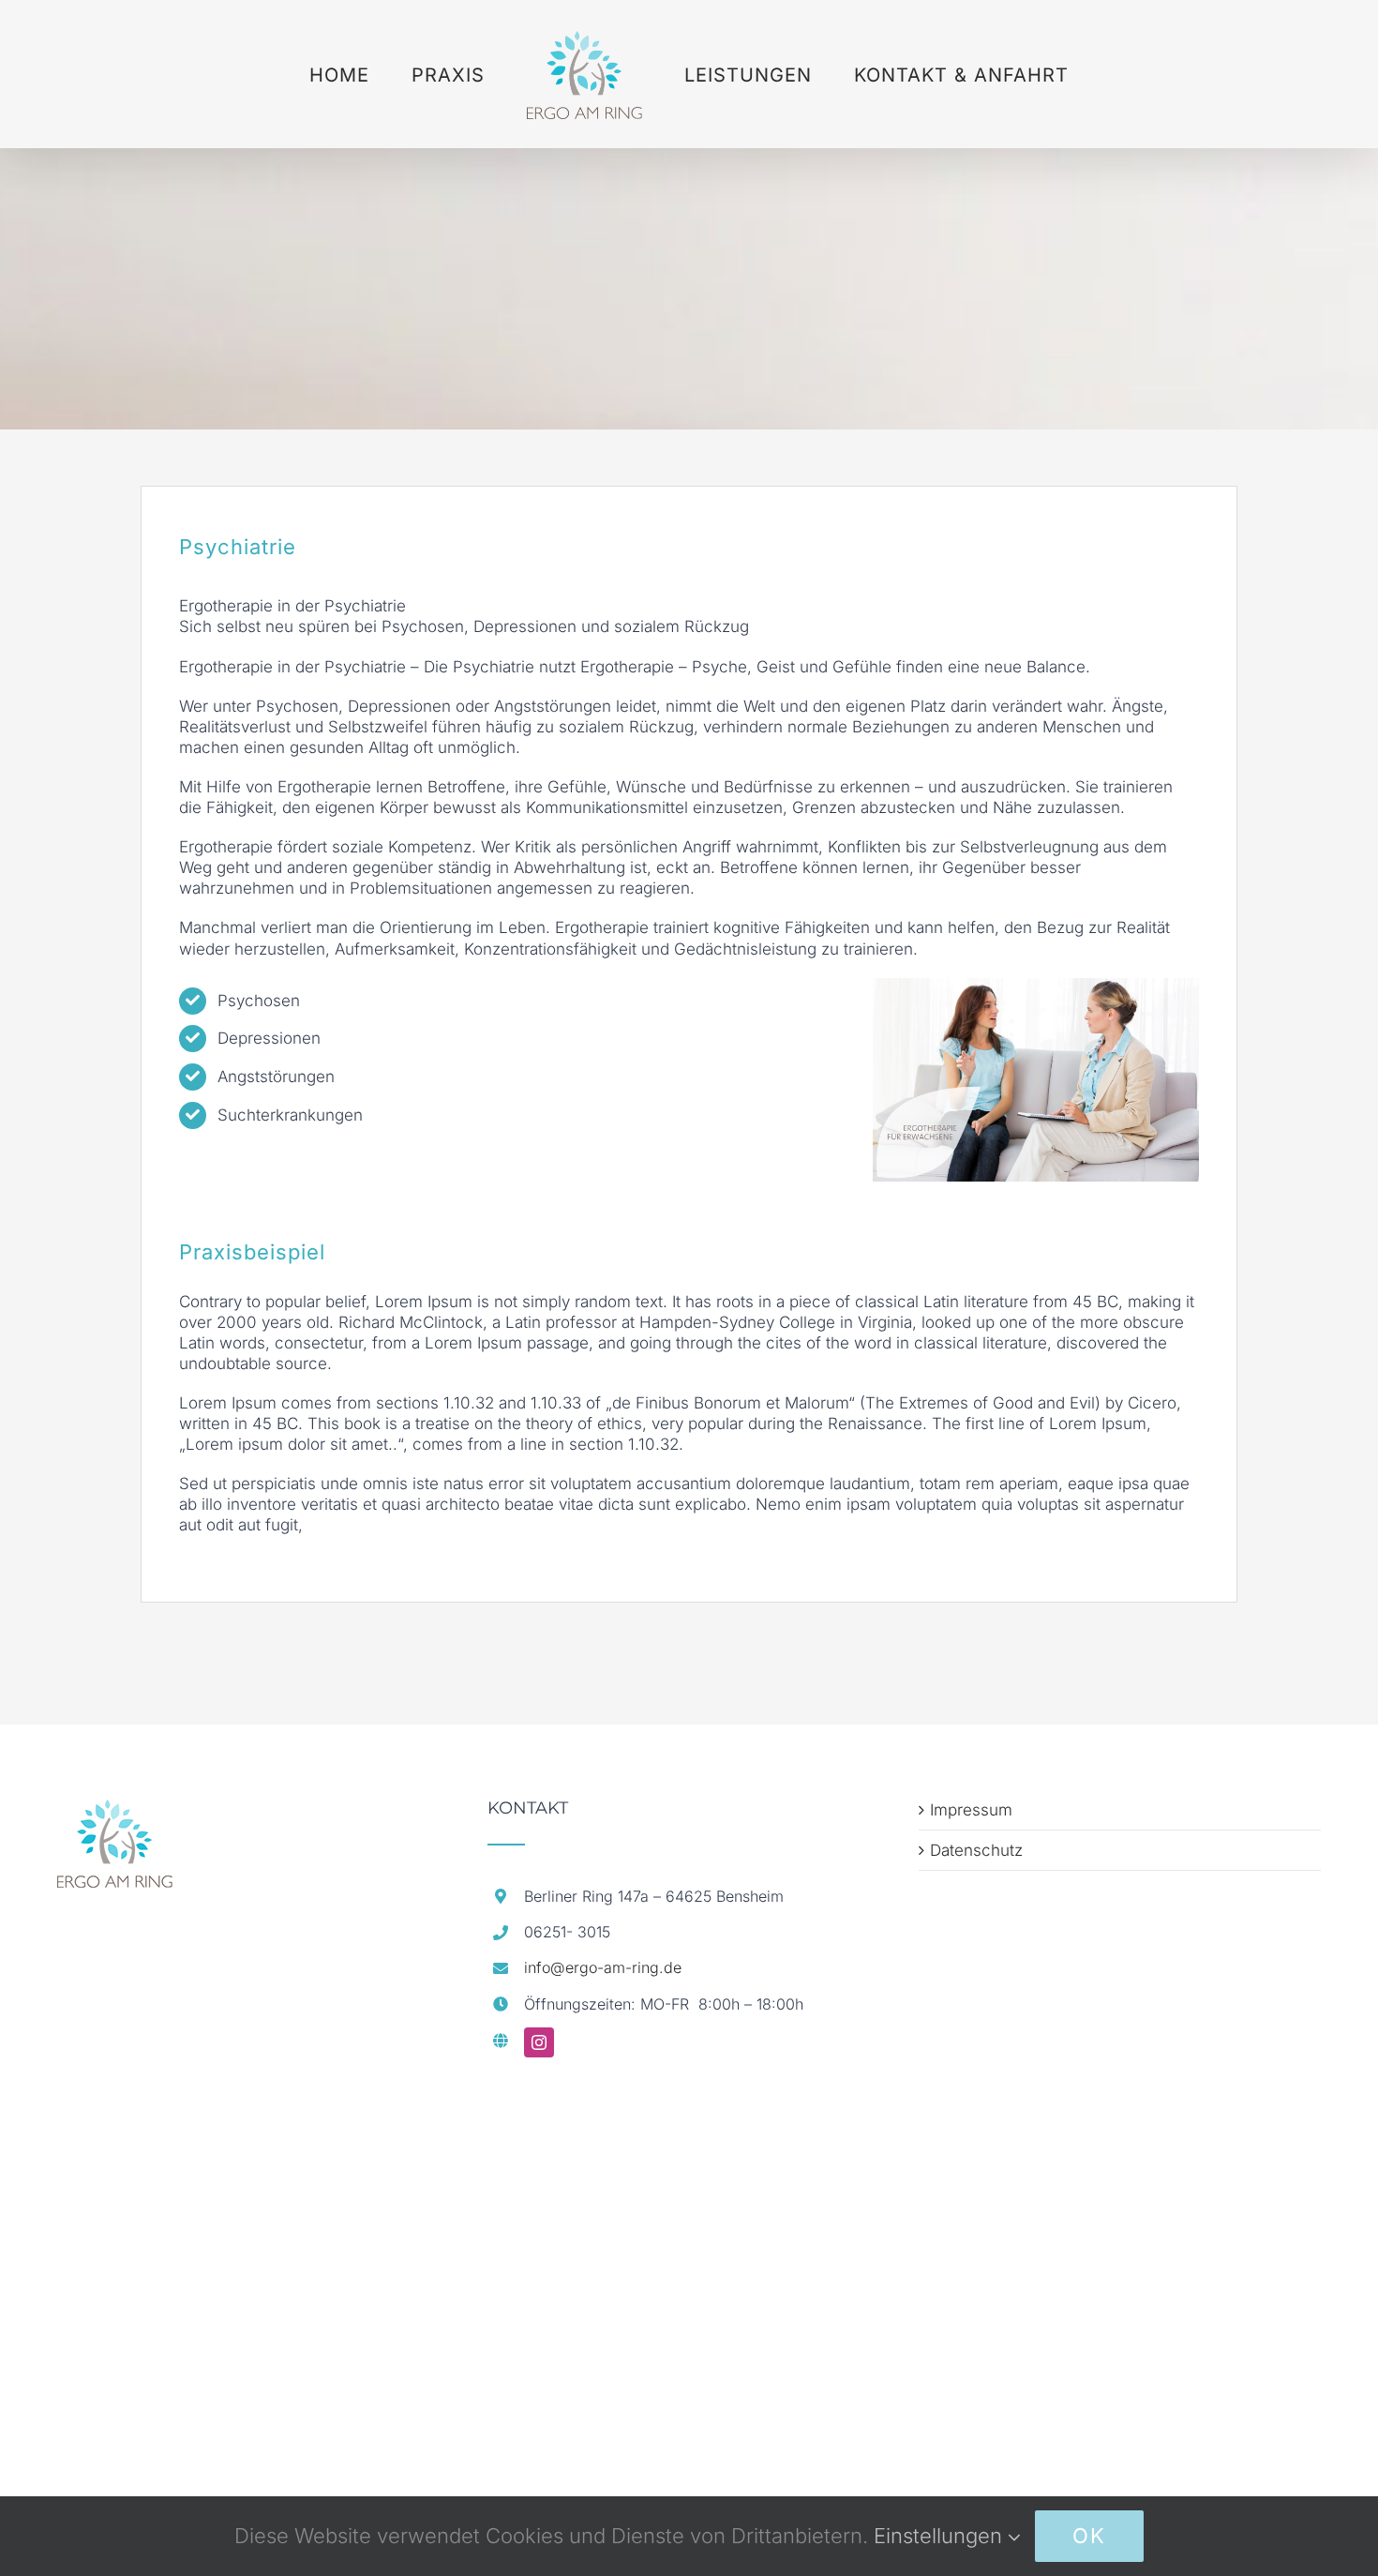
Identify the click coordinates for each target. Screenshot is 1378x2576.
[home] (115, 1810)
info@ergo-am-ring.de (603, 1967)
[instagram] (539, 2042)
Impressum (971, 1810)
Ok (1089, 2536)
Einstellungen (941, 2536)
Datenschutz (976, 1850)
